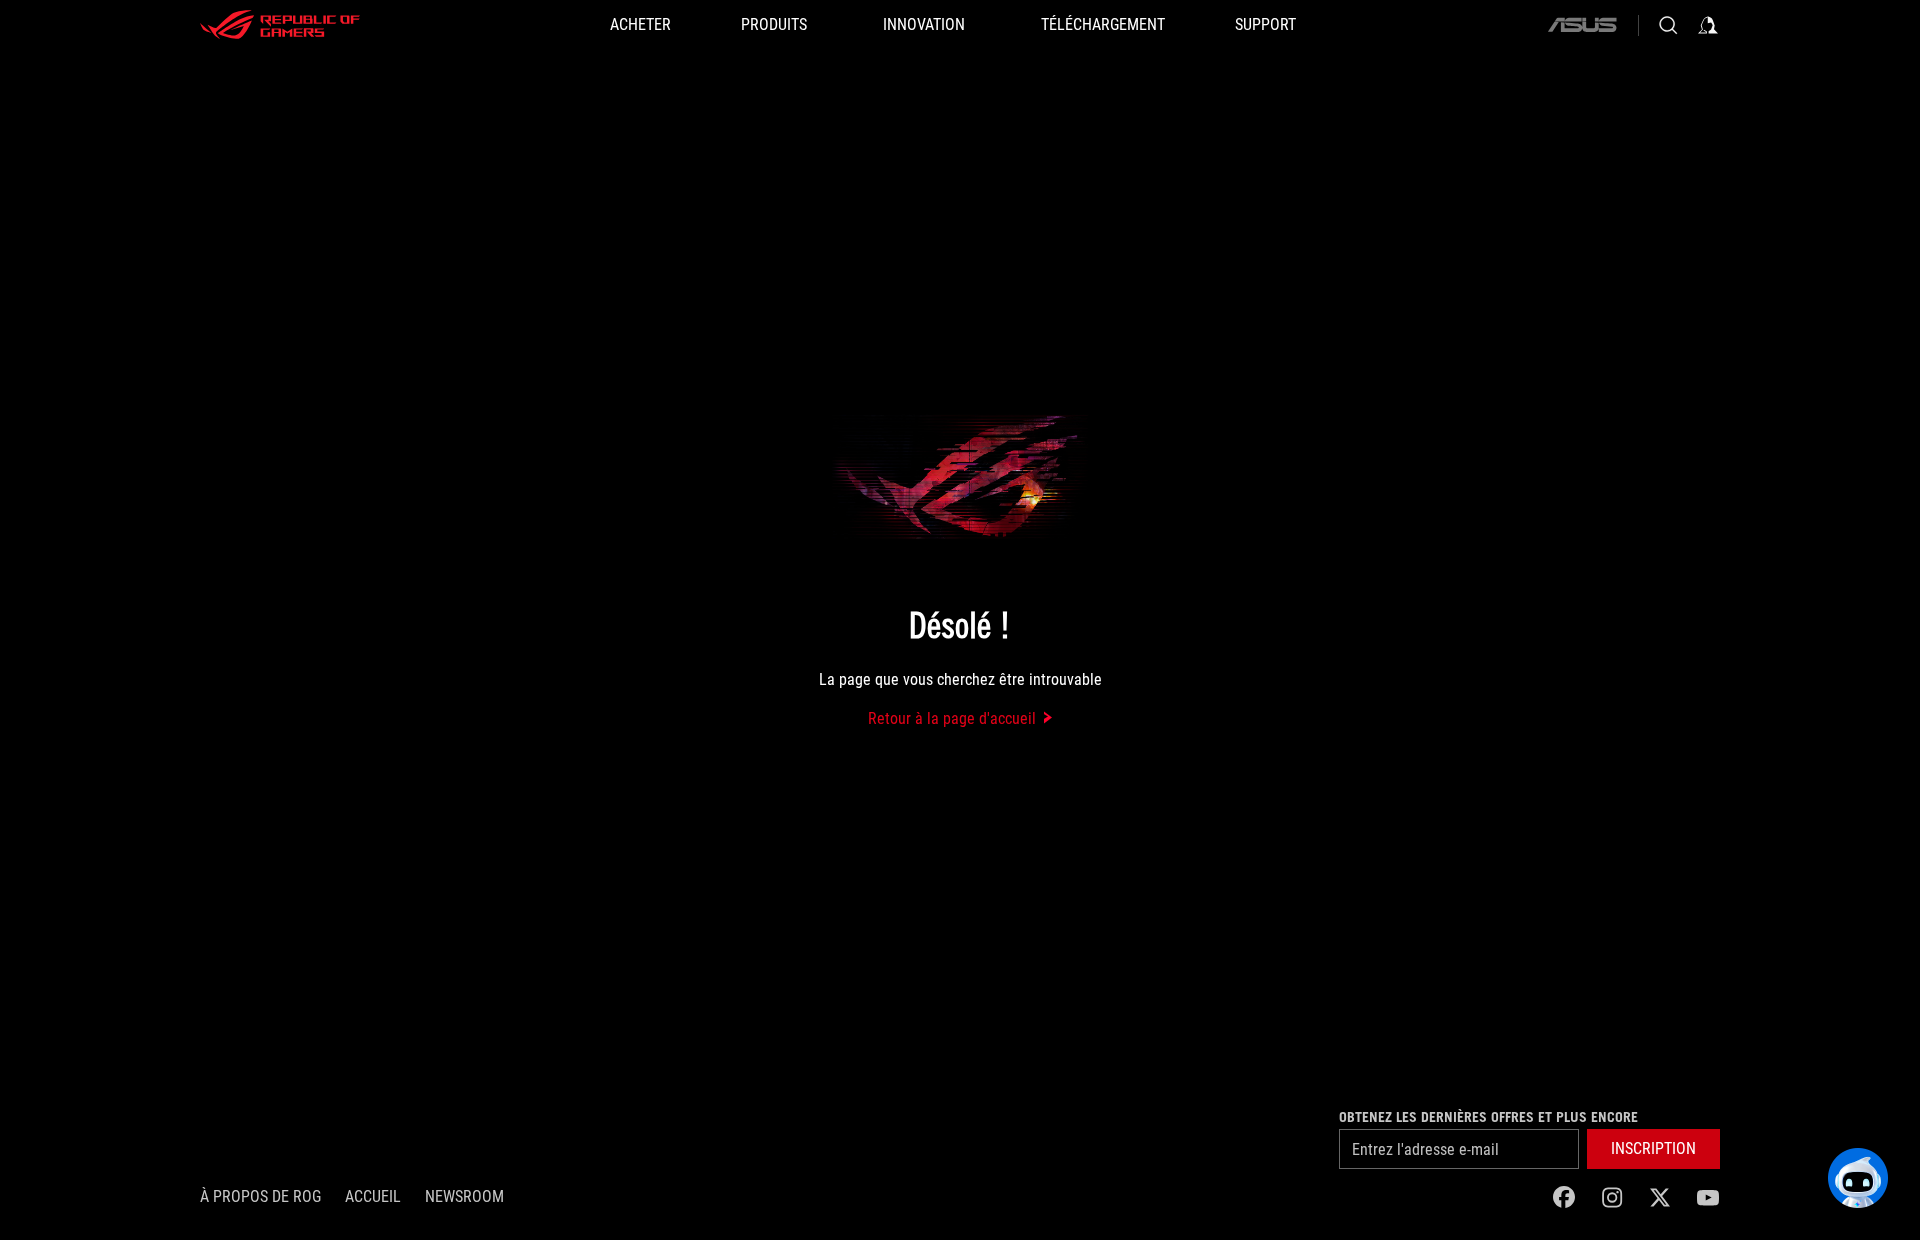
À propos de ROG (260, 1196)
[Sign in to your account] (1708, 25)
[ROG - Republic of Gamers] (280, 25)
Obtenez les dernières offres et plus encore (1488, 1117)
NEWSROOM (464, 1196)
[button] (1653, 1149)
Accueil (373, 1196)
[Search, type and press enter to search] (1668, 25)
